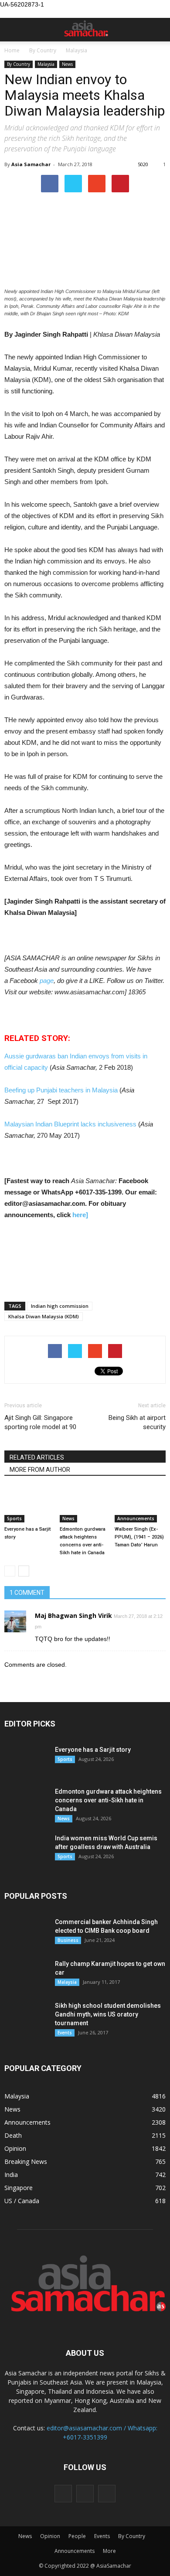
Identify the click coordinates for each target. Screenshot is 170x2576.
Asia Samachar (31, 164)
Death (13, 2135)
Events (65, 2033)
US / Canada (22, 2201)
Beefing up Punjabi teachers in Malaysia (62, 1090)
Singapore (19, 2188)
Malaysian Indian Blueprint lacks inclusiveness (71, 1124)
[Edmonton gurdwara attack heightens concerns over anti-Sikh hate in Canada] (85, 1505)
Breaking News (26, 2161)
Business (68, 1940)
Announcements (136, 1518)
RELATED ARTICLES (37, 1457)
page (47, 981)
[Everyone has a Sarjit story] (30, 1505)
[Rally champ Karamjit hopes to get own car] (26, 1975)
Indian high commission (60, 1306)
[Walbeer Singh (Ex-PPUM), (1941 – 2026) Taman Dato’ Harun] (140, 1505)
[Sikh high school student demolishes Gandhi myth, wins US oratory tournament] (26, 2016)
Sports (14, 1518)
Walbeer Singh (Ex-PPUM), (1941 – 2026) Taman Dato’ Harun (139, 1537)
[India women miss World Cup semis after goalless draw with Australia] (26, 1849)
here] (80, 1215)
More (109, 2551)
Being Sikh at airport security (137, 1422)
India (11, 2175)
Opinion (15, 2148)
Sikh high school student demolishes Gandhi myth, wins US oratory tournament (108, 2014)
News (67, 64)
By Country (19, 64)
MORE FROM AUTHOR (40, 1470)
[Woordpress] (85, 2494)
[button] (158, 30)
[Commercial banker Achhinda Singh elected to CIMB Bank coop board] (26, 1933)
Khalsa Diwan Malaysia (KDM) (44, 1316)
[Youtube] (107, 2494)
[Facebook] (63, 2494)
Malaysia (46, 64)
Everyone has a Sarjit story (93, 1750)
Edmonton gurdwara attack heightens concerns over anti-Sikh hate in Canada (108, 1800)
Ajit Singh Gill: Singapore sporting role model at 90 (40, 1422)
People (77, 2536)
